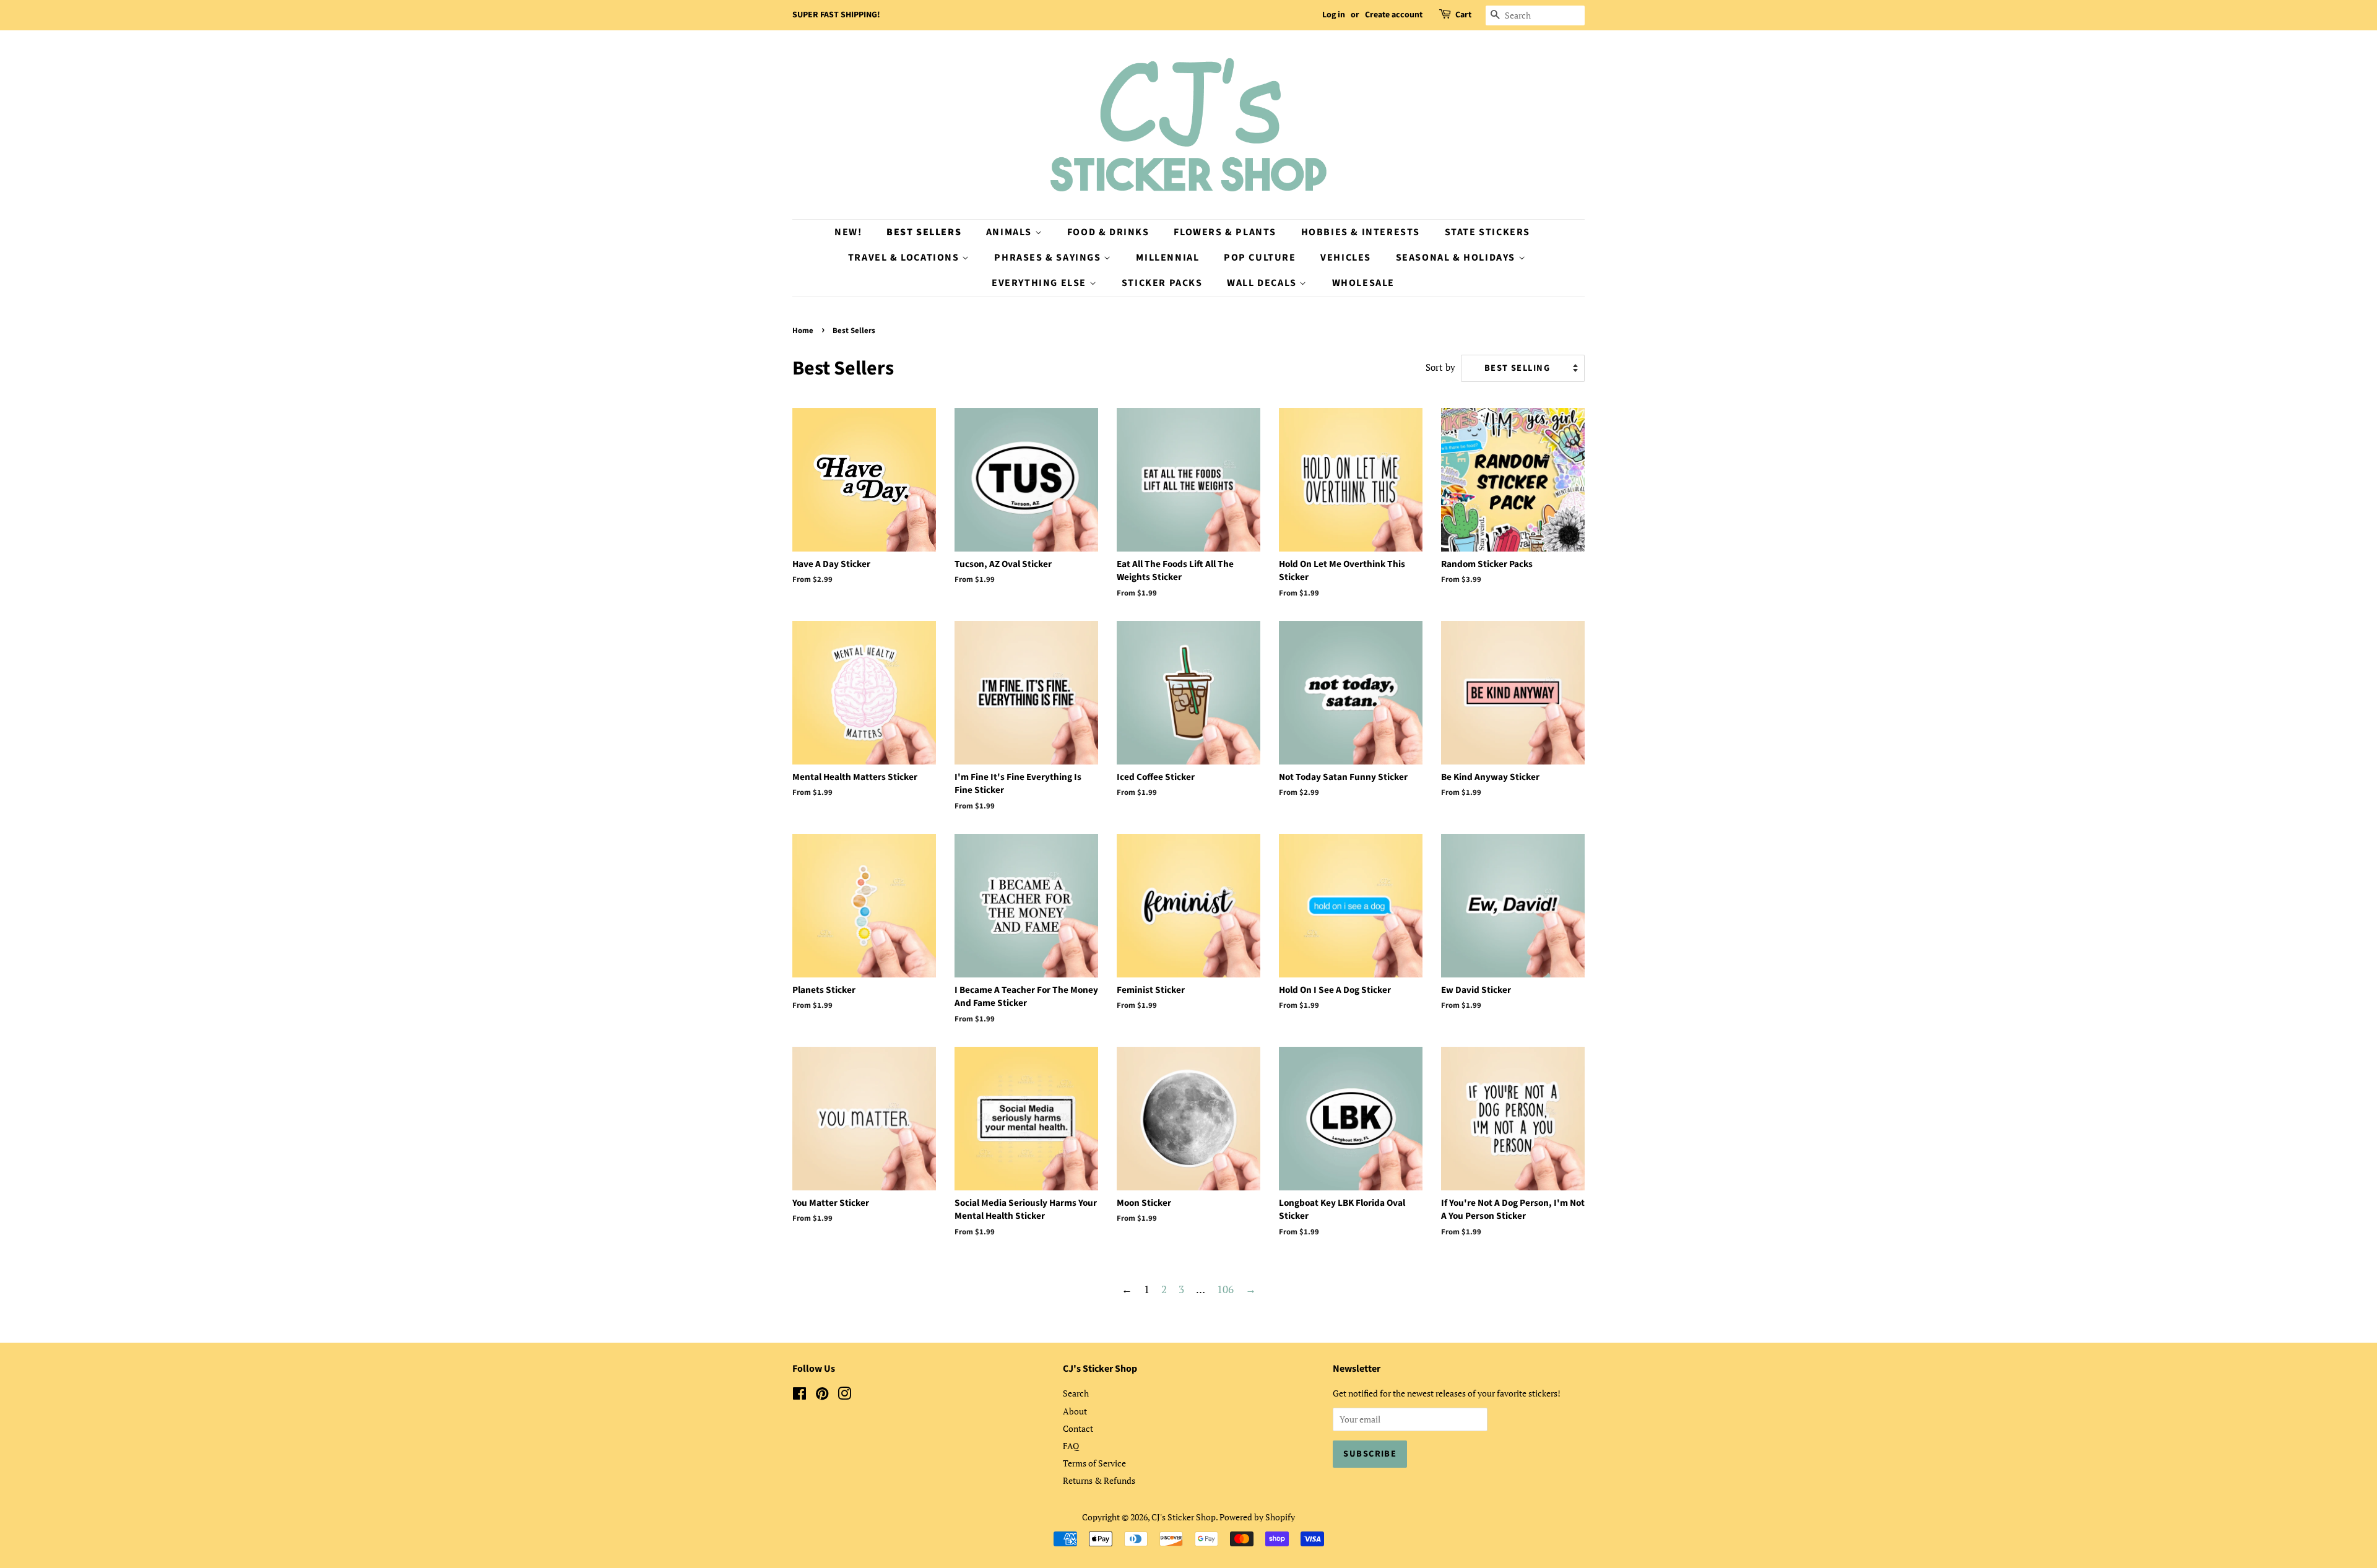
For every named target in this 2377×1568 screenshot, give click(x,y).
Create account (1394, 15)
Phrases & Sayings (1049, 258)
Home (803, 331)
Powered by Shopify (1257, 1517)
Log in (1334, 15)
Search (1076, 1393)
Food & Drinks (1108, 232)
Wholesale (1363, 283)
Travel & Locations (905, 258)
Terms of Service (1094, 1463)
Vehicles (1346, 258)
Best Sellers (924, 232)
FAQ (1071, 1446)
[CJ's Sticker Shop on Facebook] (799, 1396)
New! (848, 232)
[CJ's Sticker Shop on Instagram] (844, 1396)
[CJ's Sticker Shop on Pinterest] (822, 1396)
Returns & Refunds (1099, 1480)
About (1075, 1411)
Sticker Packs (1162, 283)
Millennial (1167, 258)
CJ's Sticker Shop (1184, 1517)
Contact (1078, 1428)
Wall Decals (1263, 283)
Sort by (1440, 367)
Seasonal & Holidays (1457, 258)
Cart (1463, 15)
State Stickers (1487, 232)
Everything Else (1041, 283)
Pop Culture (1260, 258)
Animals (1011, 232)
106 (1225, 1289)
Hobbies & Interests (1361, 232)
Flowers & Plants (1225, 232)
